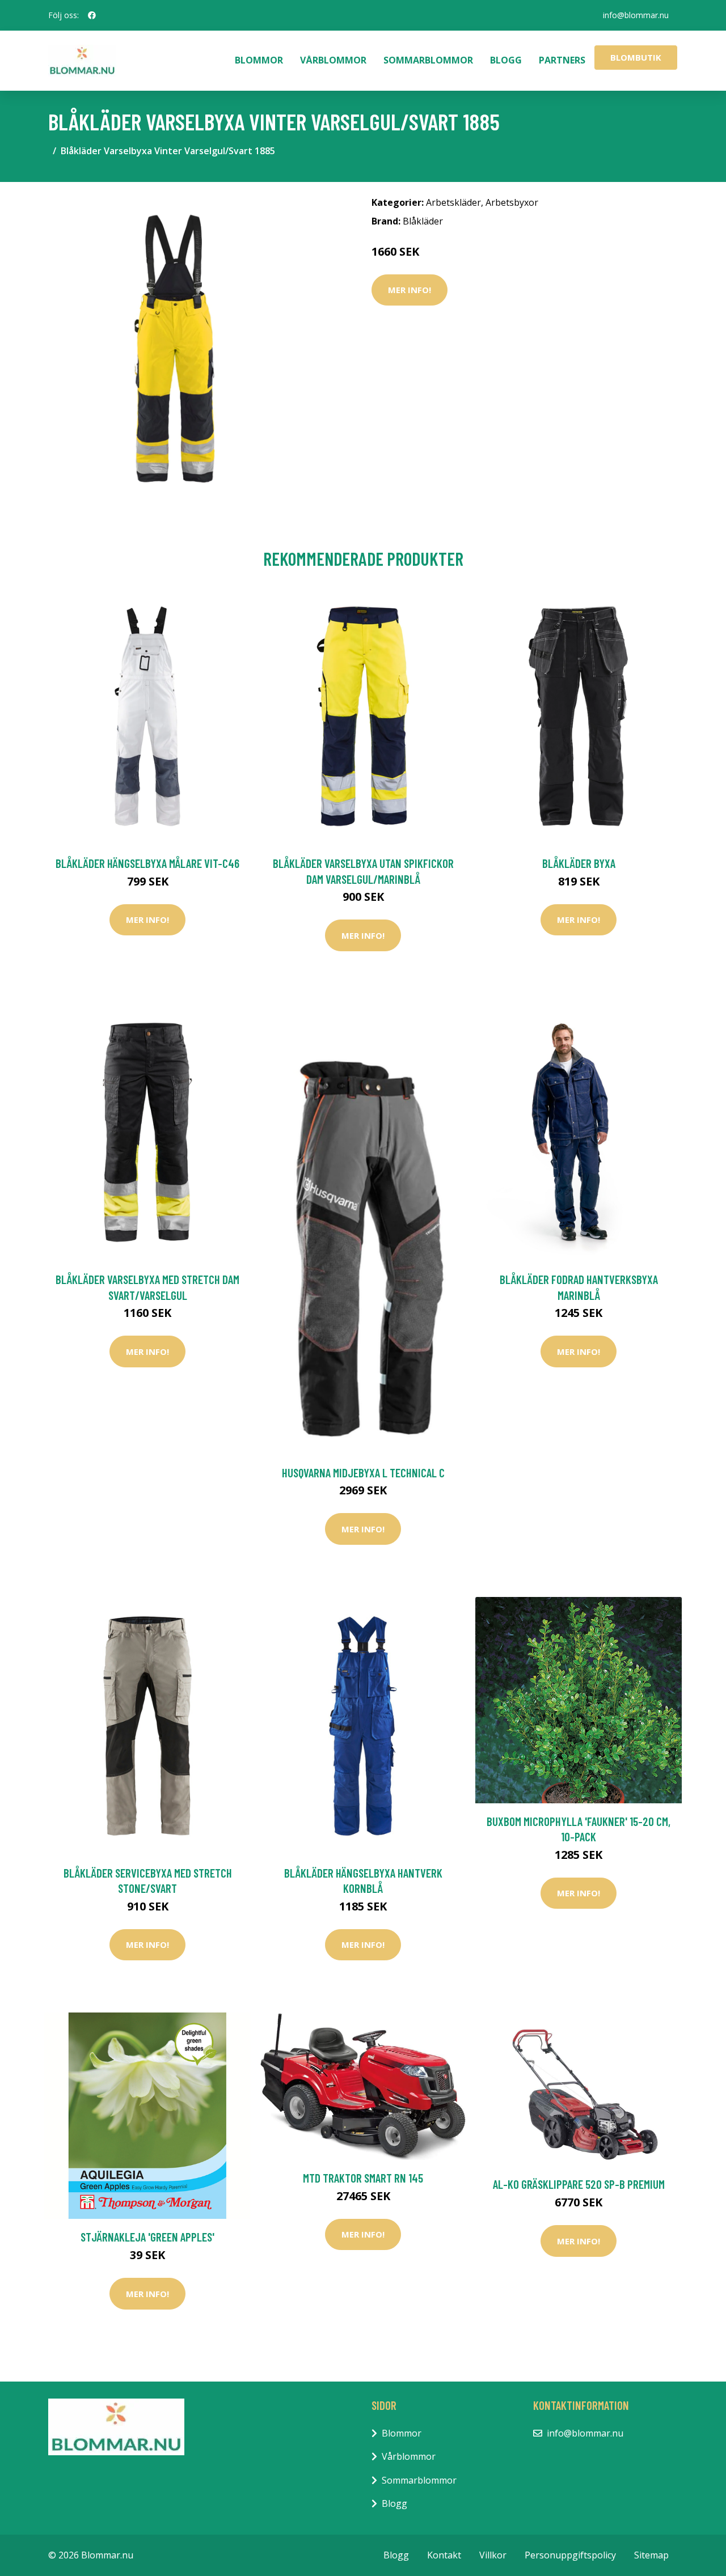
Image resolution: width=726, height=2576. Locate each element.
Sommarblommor (428, 60)
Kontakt (444, 2555)
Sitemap (651, 2555)
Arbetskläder (453, 202)
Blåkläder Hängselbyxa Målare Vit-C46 (147, 863)
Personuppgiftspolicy (570, 2555)
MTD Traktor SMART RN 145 (363, 2178)
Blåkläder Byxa (579, 863)
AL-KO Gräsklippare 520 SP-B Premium (579, 2184)
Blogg (506, 60)
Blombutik (636, 57)
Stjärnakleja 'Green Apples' (147, 2237)
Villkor (493, 2555)
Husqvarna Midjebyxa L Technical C (363, 1473)
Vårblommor (333, 60)
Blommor (259, 60)
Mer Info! (410, 290)
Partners (562, 60)
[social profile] (92, 15)
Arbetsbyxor (512, 202)
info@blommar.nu (636, 15)
